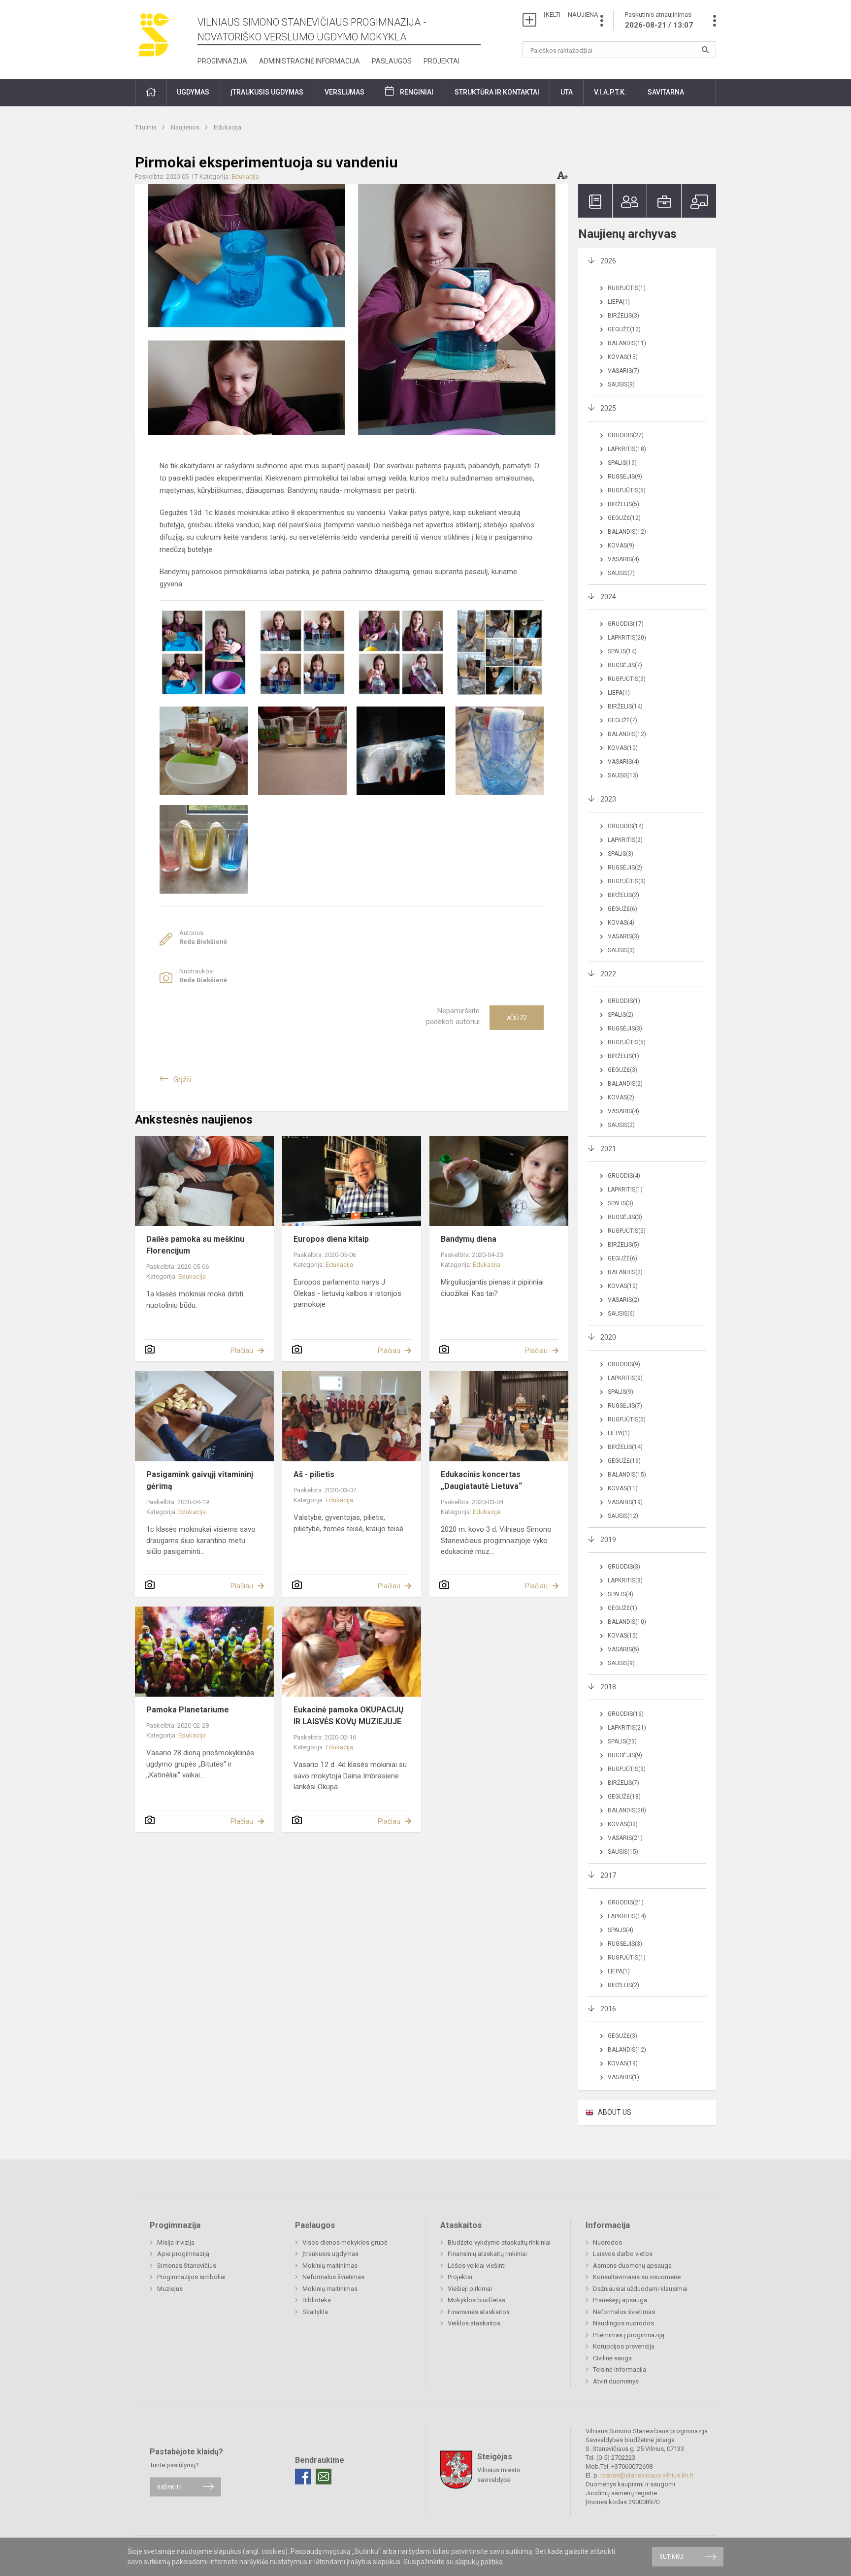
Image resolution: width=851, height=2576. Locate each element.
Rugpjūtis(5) (627, 490)
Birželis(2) (623, 895)
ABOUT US (615, 2112)
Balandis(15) (627, 1475)
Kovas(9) (621, 546)
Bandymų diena (469, 1239)
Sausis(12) (623, 1516)
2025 (608, 408)
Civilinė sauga (612, 2358)
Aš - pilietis (314, 1474)
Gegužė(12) (624, 329)
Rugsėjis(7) (625, 665)
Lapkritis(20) (627, 638)
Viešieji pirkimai (470, 2289)
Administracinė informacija (310, 61)
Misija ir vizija (176, 2242)
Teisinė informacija (620, 2369)
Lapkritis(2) (625, 840)
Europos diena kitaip (331, 1239)
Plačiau (242, 1351)
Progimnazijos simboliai (191, 2277)
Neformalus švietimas (333, 2277)
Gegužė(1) (622, 1608)
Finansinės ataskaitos (479, 2312)
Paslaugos (392, 61)
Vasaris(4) (623, 559)
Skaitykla (315, 2312)
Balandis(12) (627, 532)
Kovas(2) (621, 1097)
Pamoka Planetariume (188, 1710)
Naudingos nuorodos (623, 2323)
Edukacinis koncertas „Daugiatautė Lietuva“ (481, 1480)
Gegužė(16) (624, 1461)
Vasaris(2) (623, 1300)
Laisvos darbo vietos (623, 2254)
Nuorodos (607, 2242)
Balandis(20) (627, 1810)
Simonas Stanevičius (187, 2266)
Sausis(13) (623, 775)
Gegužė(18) (624, 1797)
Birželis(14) (625, 707)
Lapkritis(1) (625, 1190)
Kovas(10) (623, 748)
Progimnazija (222, 61)
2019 (608, 1540)
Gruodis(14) (626, 826)
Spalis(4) (621, 1594)
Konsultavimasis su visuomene (637, 2277)
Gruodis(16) (626, 1714)
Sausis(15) (623, 1852)
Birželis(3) (623, 316)
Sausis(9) (621, 385)
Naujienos (186, 127)
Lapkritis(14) (627, 1916)
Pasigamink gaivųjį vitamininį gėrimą (200, 1480)
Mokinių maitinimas (330, 2266)
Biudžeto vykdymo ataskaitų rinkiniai (499, 2242)
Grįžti (182, 1079)
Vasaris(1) (623, 2077)
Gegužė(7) (622, 720)
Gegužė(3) (622, 1070)
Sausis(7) (621, 573)
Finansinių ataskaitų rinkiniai (487, 2254)
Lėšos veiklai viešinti (477, 2266)
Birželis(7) (623, 1783)
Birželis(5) (623, 504)
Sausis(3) (621, 950)
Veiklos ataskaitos (474, 2323)
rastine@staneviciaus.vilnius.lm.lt (647, 2475)
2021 (608, 1149)
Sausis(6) (621, 1314)
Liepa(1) (619, 302)
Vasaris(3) (623, 936)
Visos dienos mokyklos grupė (345, 2242)
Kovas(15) (623, 357)
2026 (608, 261)
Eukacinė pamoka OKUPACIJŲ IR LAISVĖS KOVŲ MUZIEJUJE (349, 1716)
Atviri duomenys (616, 2381)
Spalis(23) (622, 1741)
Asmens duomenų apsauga (632, 2266)
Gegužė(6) (622, 909)
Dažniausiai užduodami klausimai (640, 2289)
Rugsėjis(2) (625, 868)
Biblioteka (317, 2300)
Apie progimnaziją (183, 2254)
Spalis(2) (621, 1015)
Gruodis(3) (624, 1567)
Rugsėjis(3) (625, 1029)
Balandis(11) (627, 343)
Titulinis (147, 127)
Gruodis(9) (624, 1364)
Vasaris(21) (625, 1838)
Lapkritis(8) (625, 1580)
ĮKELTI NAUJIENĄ (571, 15)
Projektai (442, 61)
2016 (608, 2009)
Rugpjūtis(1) (627, 288)
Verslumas (344, 92)
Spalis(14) (622, 651)
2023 (608, 799)
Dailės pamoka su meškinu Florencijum (195, 1245)
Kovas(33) (623, 1824)
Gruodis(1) (624, 1001)
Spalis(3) (621, 854)
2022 (608, 974)
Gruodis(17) (626, 624)
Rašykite (170, 2487)
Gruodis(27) (626, 435)
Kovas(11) (623, 1488)
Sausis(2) (621, 1125)
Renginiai (417, 92)
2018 (608, 1687)
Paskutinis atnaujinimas (659, 20)
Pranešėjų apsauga (620, 2300)
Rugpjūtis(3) (627, 679)
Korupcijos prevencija (624, 2346)
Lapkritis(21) (627, 1728)
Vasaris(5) (623, 1649)
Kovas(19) (623, 2063)
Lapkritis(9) (625, 1378)
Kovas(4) (621, 923)
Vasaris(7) (623, 371)
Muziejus (170, 2289)
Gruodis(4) (624, 1176)
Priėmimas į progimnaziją (629, 2335)
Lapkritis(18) (627, 449)
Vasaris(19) (625, 1502)
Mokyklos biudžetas (476, 2300)
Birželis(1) (623, 1056)
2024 (608, 597)
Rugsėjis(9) (625, 477)
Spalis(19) (622, 463)
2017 (608, 1875)
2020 (608, 1337)
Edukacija (228, 127)
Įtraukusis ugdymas (330, 2254)
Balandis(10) (627, 1622)
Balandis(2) (625, 1084)
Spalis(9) (621, 1392)
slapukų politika (479, 2562)
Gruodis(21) (626, 1902)
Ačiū (517, 1018)
